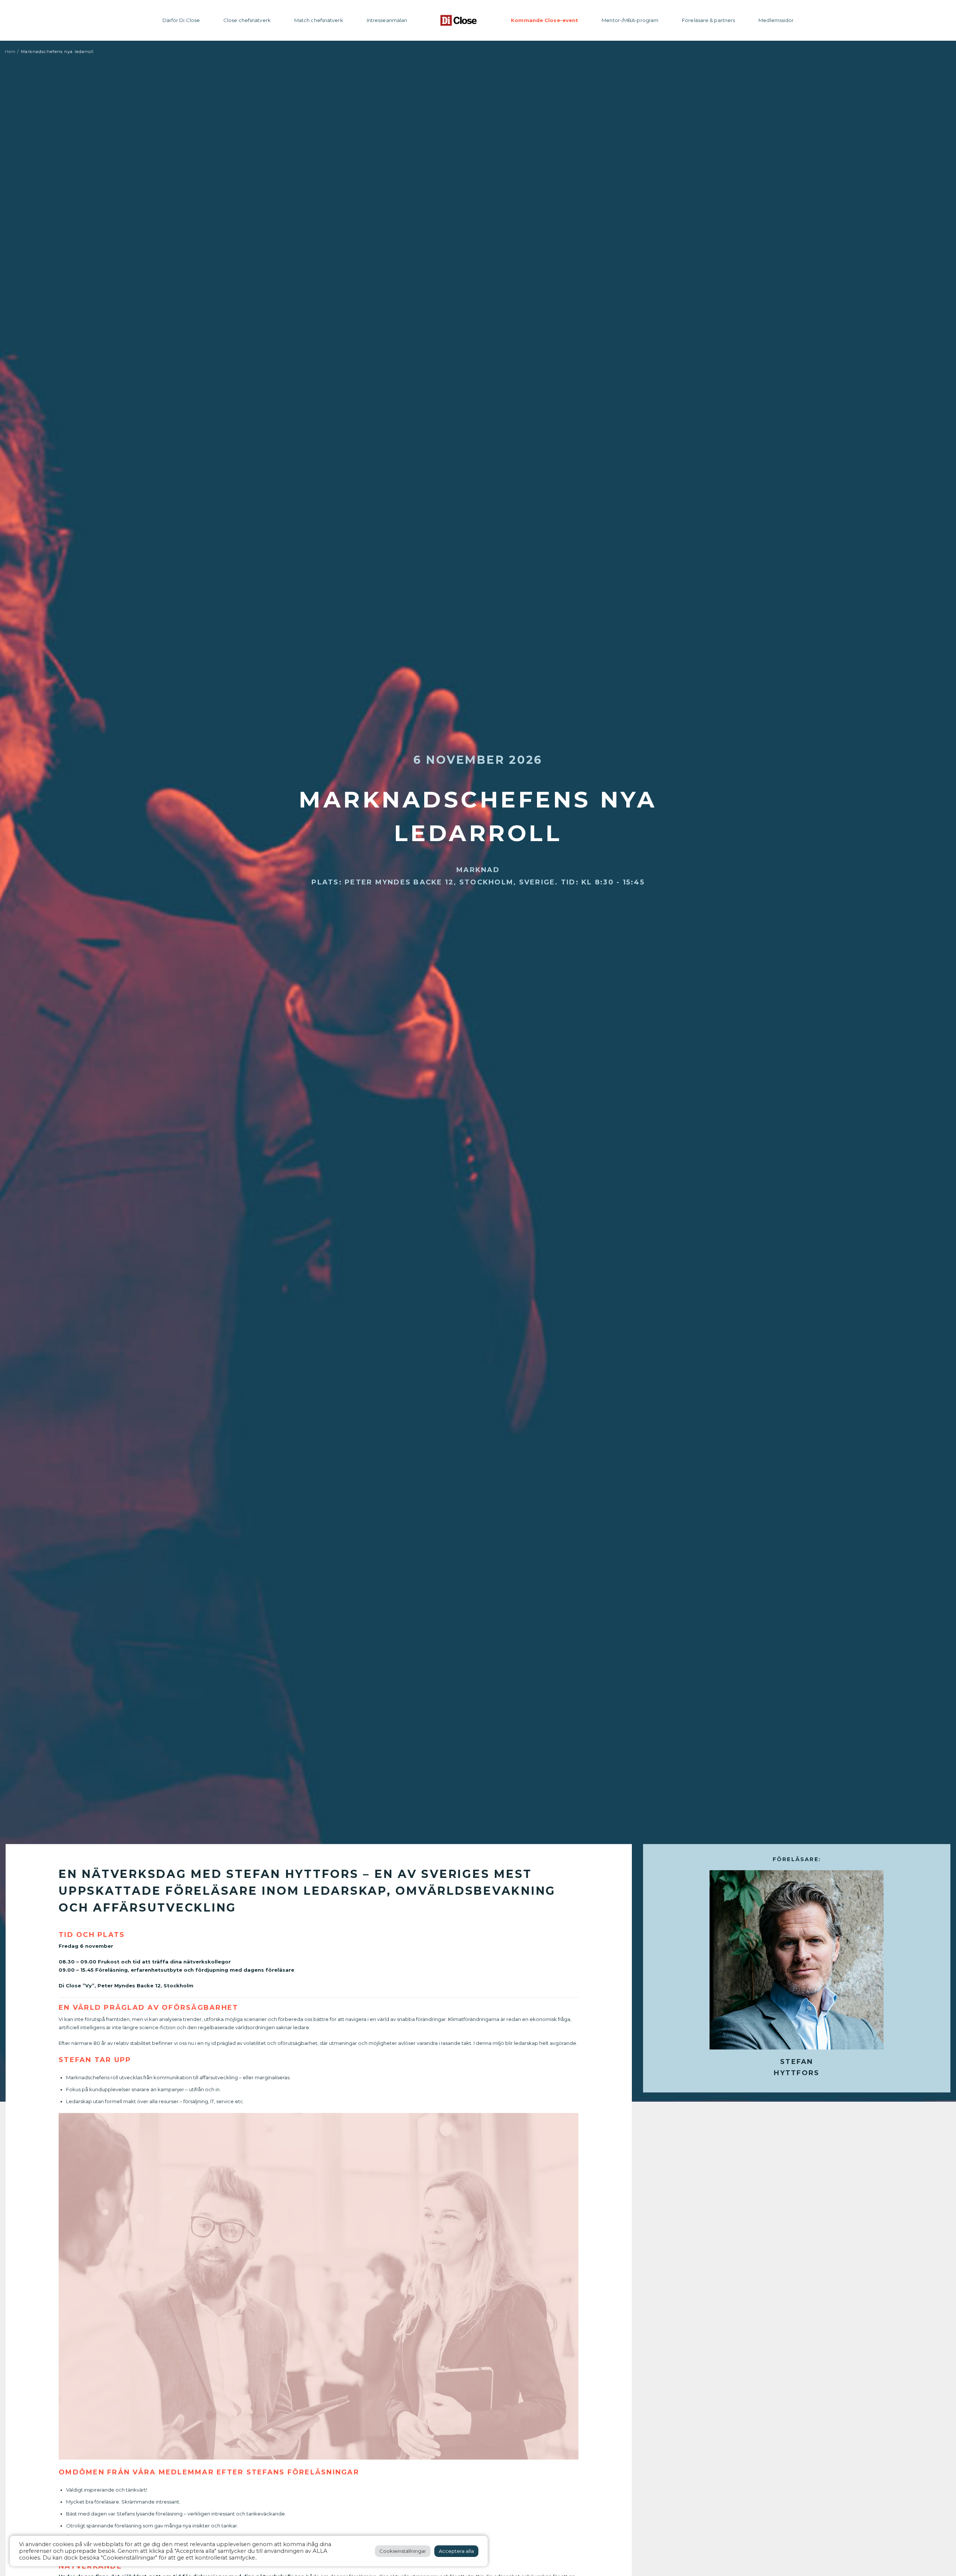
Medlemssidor (776, 20)
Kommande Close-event (544, 20)
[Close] (459, 20)
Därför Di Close (181, 20)
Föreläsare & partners (708, 20)
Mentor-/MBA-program (630, 20)
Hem (10, 52)
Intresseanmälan (387, 20)
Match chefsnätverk (319, 20)
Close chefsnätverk (247, 20)
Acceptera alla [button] (456, 2551)
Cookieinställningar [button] (403, 2551)
